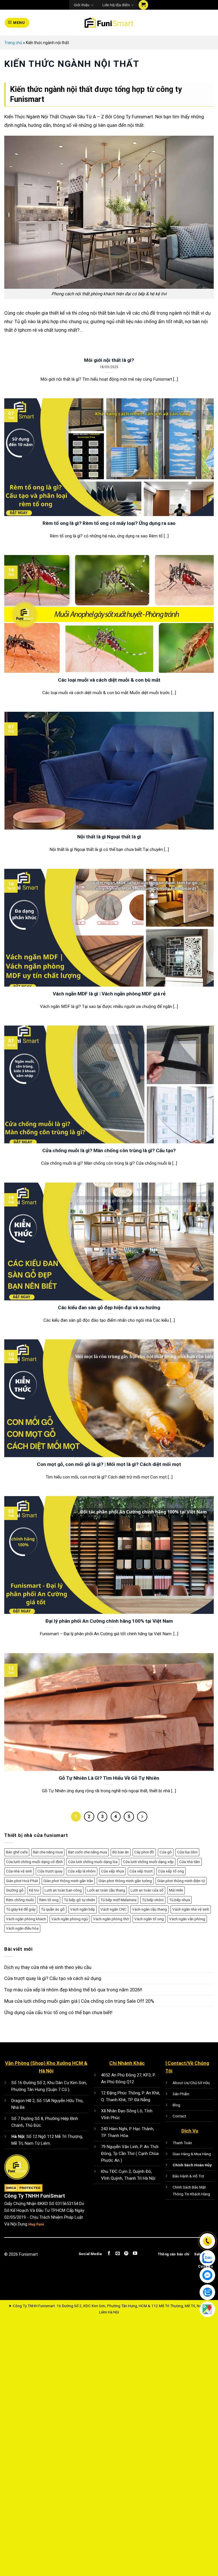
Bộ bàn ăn (121, 1852)
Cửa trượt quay (50, 1871)
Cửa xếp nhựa (113, 1871)
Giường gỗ (15, 1890)
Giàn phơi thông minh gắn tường (125, 1881)
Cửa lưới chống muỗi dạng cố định (34, 1862)
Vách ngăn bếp (83, 1909)
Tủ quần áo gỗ (53, 1909)
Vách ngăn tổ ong (149, 1919)
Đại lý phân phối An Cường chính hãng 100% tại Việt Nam (109, 1621)
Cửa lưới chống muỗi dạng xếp (148, 1862)
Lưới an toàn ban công (63, 1890)
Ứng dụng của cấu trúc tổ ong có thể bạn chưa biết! (58, 2012)
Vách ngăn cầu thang (149, 1909)
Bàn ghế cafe (17, 1852)
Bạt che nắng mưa (48, 1852)
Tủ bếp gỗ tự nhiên (79, 1900)
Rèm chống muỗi (20, 1900)
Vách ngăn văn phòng (187, 1919)
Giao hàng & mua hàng (192, 2154)
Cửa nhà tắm (190, 1862)
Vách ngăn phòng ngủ (70, 1919)
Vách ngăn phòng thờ (111, 1919)
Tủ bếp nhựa (180, 1900)
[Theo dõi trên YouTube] (135, 2254)
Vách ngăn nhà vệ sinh (191, 1909)
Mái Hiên (176, 1890)
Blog (176, 2105)
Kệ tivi (34, 1890)
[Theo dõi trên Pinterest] (126, 2254)
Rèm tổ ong (49, 1900)
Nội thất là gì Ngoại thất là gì (109, 837)
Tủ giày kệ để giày (21, 1909)
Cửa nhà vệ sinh (19, 1871)
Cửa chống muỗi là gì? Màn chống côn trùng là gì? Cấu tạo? (109, 1150)
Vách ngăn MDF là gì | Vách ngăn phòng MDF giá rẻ (109, 994)
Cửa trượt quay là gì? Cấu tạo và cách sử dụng (53, 1978)
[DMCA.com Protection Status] (23, 2188)
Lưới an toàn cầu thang (106, 1890)
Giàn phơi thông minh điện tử (181, 1881)
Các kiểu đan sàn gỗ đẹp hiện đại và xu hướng (109, 1307)
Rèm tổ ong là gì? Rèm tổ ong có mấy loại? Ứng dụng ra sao (109, 523)
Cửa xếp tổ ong (171, 1871)
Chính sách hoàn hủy (192, 2165)
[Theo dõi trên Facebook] (109, 2254)
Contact (179, 2116)
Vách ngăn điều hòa (22, 1928)
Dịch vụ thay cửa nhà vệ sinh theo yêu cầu (48, 1967)
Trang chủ (13, 43)
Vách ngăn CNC (114, 1909)
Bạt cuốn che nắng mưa (88, 1852)
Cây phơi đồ (144, 1852)
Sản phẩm (181, 2094)
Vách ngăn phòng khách (26, 1919)
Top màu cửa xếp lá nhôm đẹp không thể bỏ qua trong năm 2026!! (73, 1990)
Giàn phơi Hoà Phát (22, 1881)
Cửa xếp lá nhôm (82, 1871)
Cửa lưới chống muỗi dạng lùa (93, 1862)
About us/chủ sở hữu (191, 2083)
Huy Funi (36, 2224)
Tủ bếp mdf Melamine (119, 1900)
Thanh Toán (182, 2143)
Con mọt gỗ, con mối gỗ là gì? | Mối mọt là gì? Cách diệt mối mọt (109, 1464)
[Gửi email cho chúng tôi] (117, 2254)
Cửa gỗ (166, 1852)
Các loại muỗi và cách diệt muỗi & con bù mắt (109, 680)
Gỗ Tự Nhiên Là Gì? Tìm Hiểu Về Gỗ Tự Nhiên (109, 1778)
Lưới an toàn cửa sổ (147, 1890)
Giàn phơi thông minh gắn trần (68, 1881)
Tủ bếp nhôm (153, 1900)
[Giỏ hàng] (143, 5)
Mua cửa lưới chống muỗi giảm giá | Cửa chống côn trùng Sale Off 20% (79, 2001)
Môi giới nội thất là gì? (109, 360)
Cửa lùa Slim (187, 1852)
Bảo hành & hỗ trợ (188, 2176)
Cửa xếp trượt (141, 1871)
